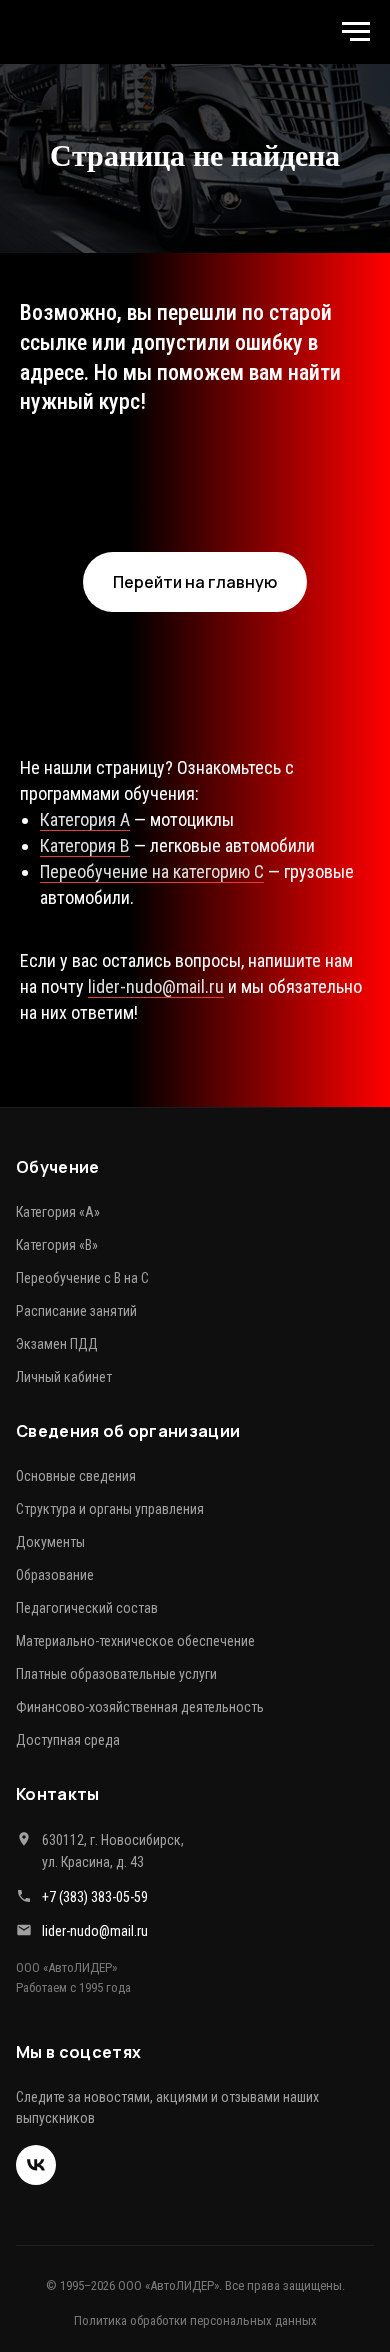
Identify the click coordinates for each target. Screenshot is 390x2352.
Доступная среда (68, 2192)
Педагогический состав (87, 2060)
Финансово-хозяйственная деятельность (140, 2159)
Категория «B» (57, 1697)
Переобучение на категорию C (152, 1324)
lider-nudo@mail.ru (156, 1438)
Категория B (85, 1298)
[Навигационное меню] (356, 32)
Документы (50, 1994)
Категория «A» (58, 1664)
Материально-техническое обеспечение (135, 2093)
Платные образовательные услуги (116, 2126)
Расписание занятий (76, 1763)
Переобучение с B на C (82, 1730)
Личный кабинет (64, 1829)
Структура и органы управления (110, 1961)
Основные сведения (76, 1928)
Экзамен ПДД (57, 1796)
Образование (55, 2027)
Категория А (85, 1272)
